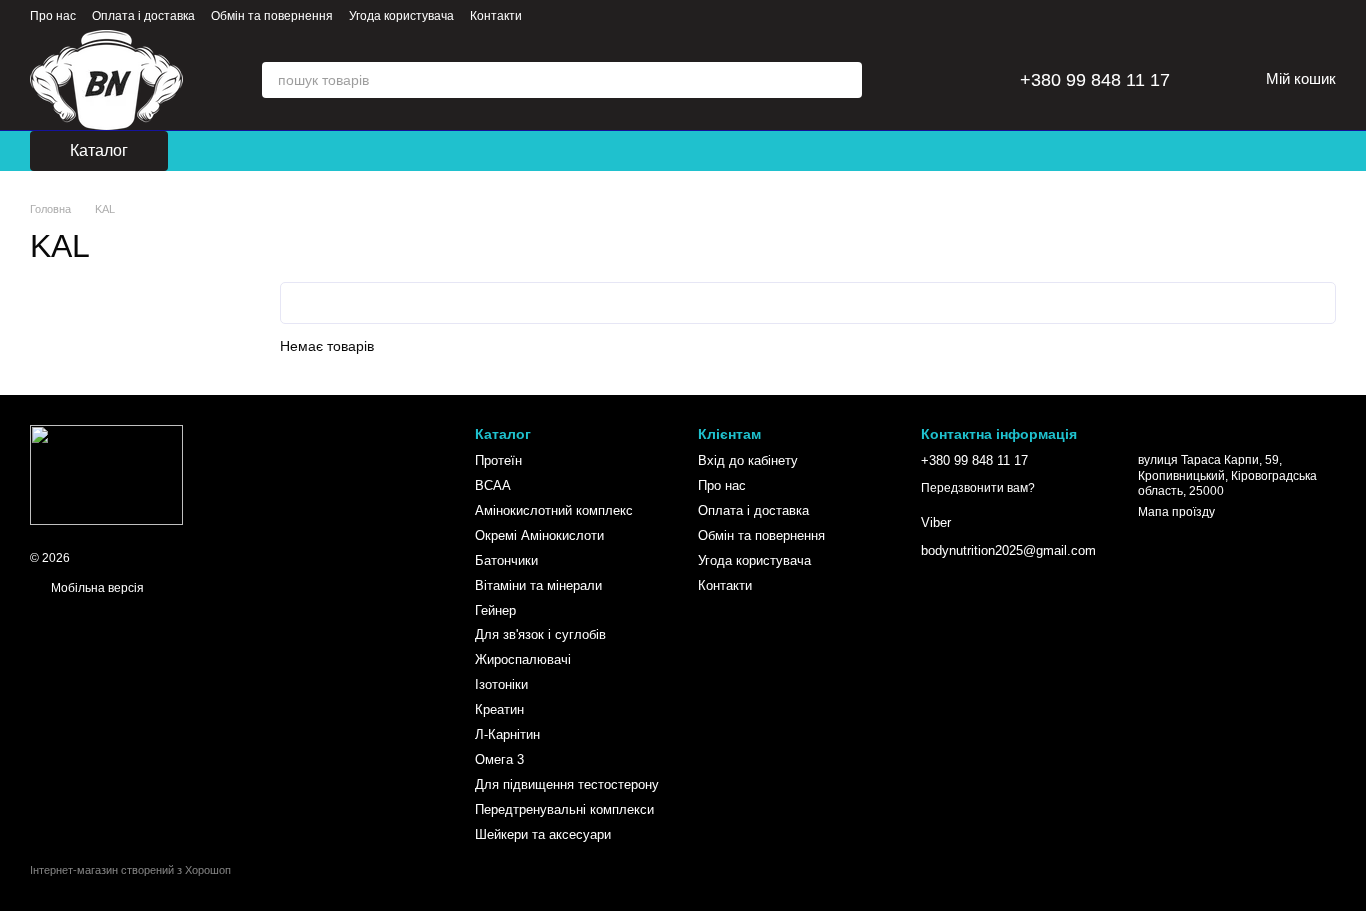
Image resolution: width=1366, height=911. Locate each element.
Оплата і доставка (143, 16)
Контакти (496, 16)
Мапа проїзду (1176, 512)
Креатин (499, 709)
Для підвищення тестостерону (567, 784)
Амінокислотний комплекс (554, 510)
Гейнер (495, 610)
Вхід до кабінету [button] (748, 460)
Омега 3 (499, 759)
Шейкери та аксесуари (543, 834)
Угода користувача (401, 16)
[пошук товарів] (844, 80)
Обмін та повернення (272, 16)
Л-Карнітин (507, 734)
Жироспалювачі (523, 659)
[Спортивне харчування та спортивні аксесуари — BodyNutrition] (106, 474)
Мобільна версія (96, 588)
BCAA (493, 485)
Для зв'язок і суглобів (540, 634)
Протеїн (498, 460)
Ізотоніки (501, 684)
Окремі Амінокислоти (539, 535)
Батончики (506, 560)
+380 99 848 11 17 (1095, 80)
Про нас (53, 16)
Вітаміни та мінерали (538, 585)
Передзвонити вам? (978, 488)
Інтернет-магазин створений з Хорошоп (130, 870)
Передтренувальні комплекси (564, 809)
